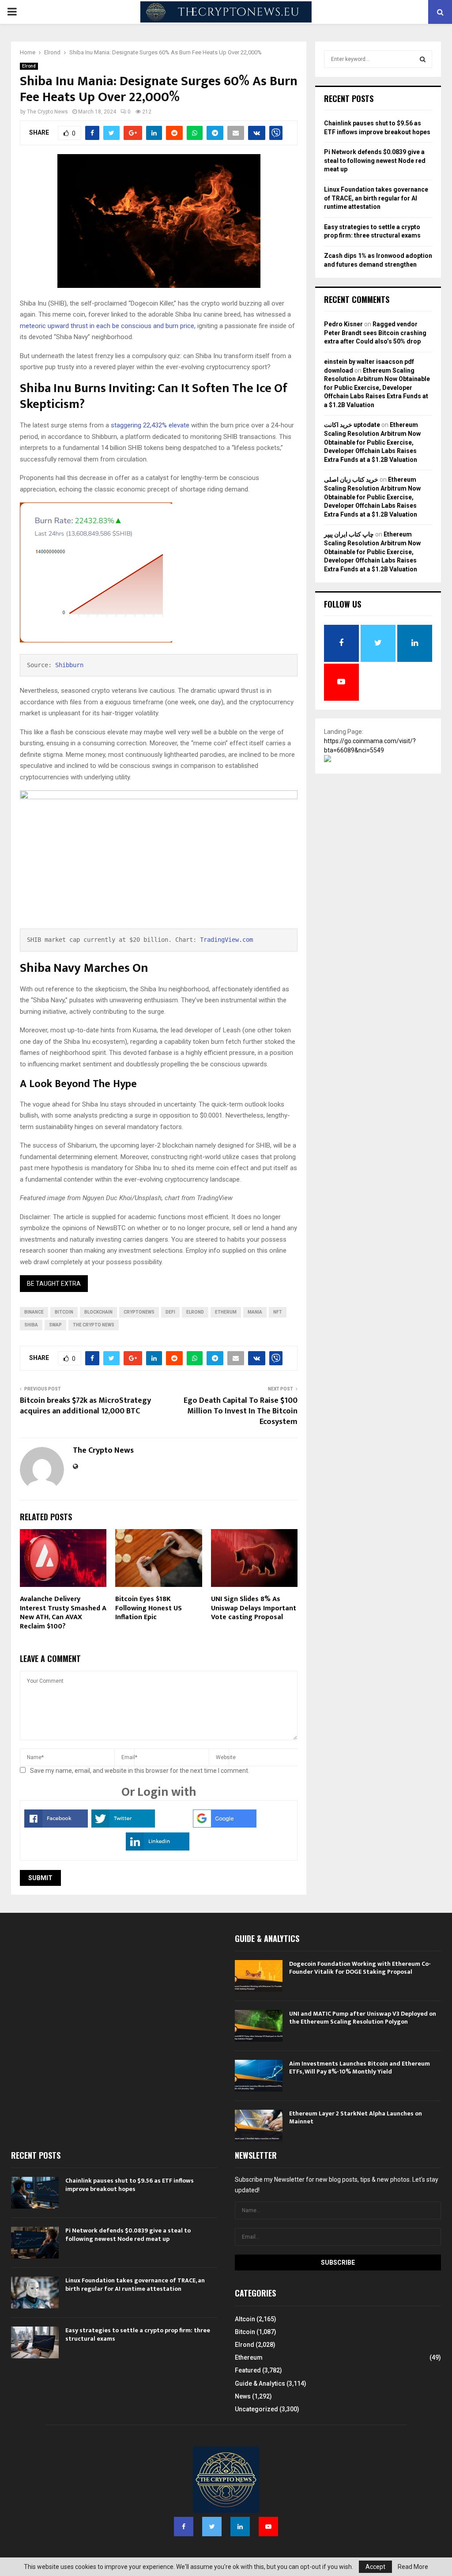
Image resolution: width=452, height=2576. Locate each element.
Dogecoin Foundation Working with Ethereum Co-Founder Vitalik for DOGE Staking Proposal (360, 1968)
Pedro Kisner (343, 324)
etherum (226, 1312)
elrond (195, 1312)
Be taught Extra (54, 1284)
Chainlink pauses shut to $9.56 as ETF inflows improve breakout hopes (130, 2185)
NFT (278, 1312)
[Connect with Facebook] (56, 1825)
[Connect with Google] (225, 1825)
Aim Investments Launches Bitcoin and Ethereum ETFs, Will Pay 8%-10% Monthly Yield (360, 2068)
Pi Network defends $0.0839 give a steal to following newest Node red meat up (375, 161)
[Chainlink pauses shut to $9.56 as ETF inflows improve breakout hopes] (35, 2193)
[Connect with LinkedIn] (158, 1848)
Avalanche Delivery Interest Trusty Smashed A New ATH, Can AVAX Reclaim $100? (63, 1613)
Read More (413, 2567)
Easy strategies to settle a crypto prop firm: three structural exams (138, 2334)
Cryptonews (139, 1312)
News (243, 2396)
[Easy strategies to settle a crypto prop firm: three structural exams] (35, 2342)
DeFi (170, 1312)
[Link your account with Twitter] (123, 1825)
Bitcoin (245, 2332)
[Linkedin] (240, 2527)
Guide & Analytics (260, 2383)
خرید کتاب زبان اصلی (351, 480)
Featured (248, 2370)
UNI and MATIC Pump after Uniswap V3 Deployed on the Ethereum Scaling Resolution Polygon (363, 2018)
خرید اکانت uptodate (352, 425)
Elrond (29, 66)
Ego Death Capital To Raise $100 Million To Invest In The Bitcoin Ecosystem (241, 1411)
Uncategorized (256, 2409)
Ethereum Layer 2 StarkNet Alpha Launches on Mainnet (356, 2117)
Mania (255, 1312)
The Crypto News (47, 112)
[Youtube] (268, 2527)
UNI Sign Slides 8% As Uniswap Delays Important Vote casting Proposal (254, 1608)
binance (34, 1312)
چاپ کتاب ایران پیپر (349, 534)
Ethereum (249, 2357)
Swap (55, 1325)
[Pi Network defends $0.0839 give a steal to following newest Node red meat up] (35, 2243)
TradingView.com (226, 940)
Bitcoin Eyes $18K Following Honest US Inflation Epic (149, 1608)
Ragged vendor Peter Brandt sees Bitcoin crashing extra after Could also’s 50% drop (375, 333)
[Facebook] (184, 2527)
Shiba (31, 1325)
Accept (375, 2567)
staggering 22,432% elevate (149, 425)
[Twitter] (212, 2527)
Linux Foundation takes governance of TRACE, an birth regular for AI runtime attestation (376, 198)
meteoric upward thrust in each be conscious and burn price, (108, 326)
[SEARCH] (423, 59)
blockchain (98, 1312)
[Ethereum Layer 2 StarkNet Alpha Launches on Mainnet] (259, 2126)
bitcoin (64, 1312)
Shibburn (69, 665)
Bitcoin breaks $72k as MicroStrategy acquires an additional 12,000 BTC (85, 1406)
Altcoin (245, 2319)
